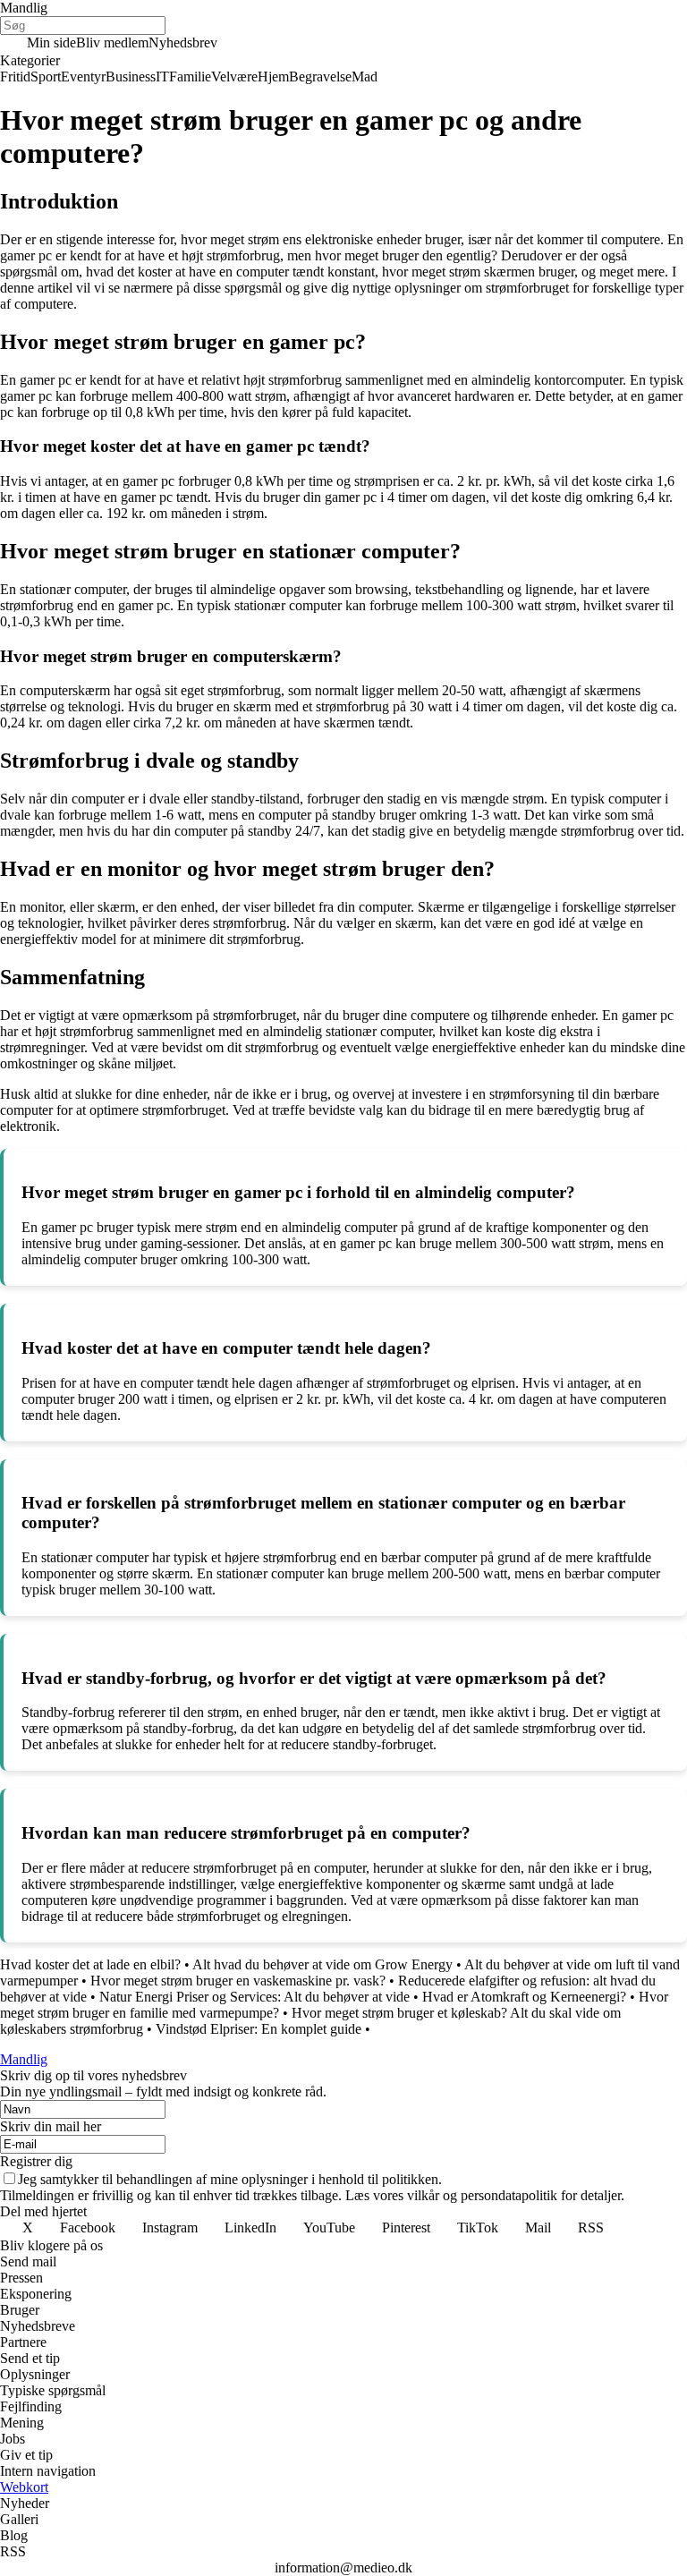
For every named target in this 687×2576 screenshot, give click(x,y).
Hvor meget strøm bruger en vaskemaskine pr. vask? (238, 1981)
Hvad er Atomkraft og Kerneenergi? (524, 1997)
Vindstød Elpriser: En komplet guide (259, 2029)
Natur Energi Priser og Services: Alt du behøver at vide (254, 1997)
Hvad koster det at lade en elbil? (90, 1964)
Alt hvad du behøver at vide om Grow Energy (322, 1964)
